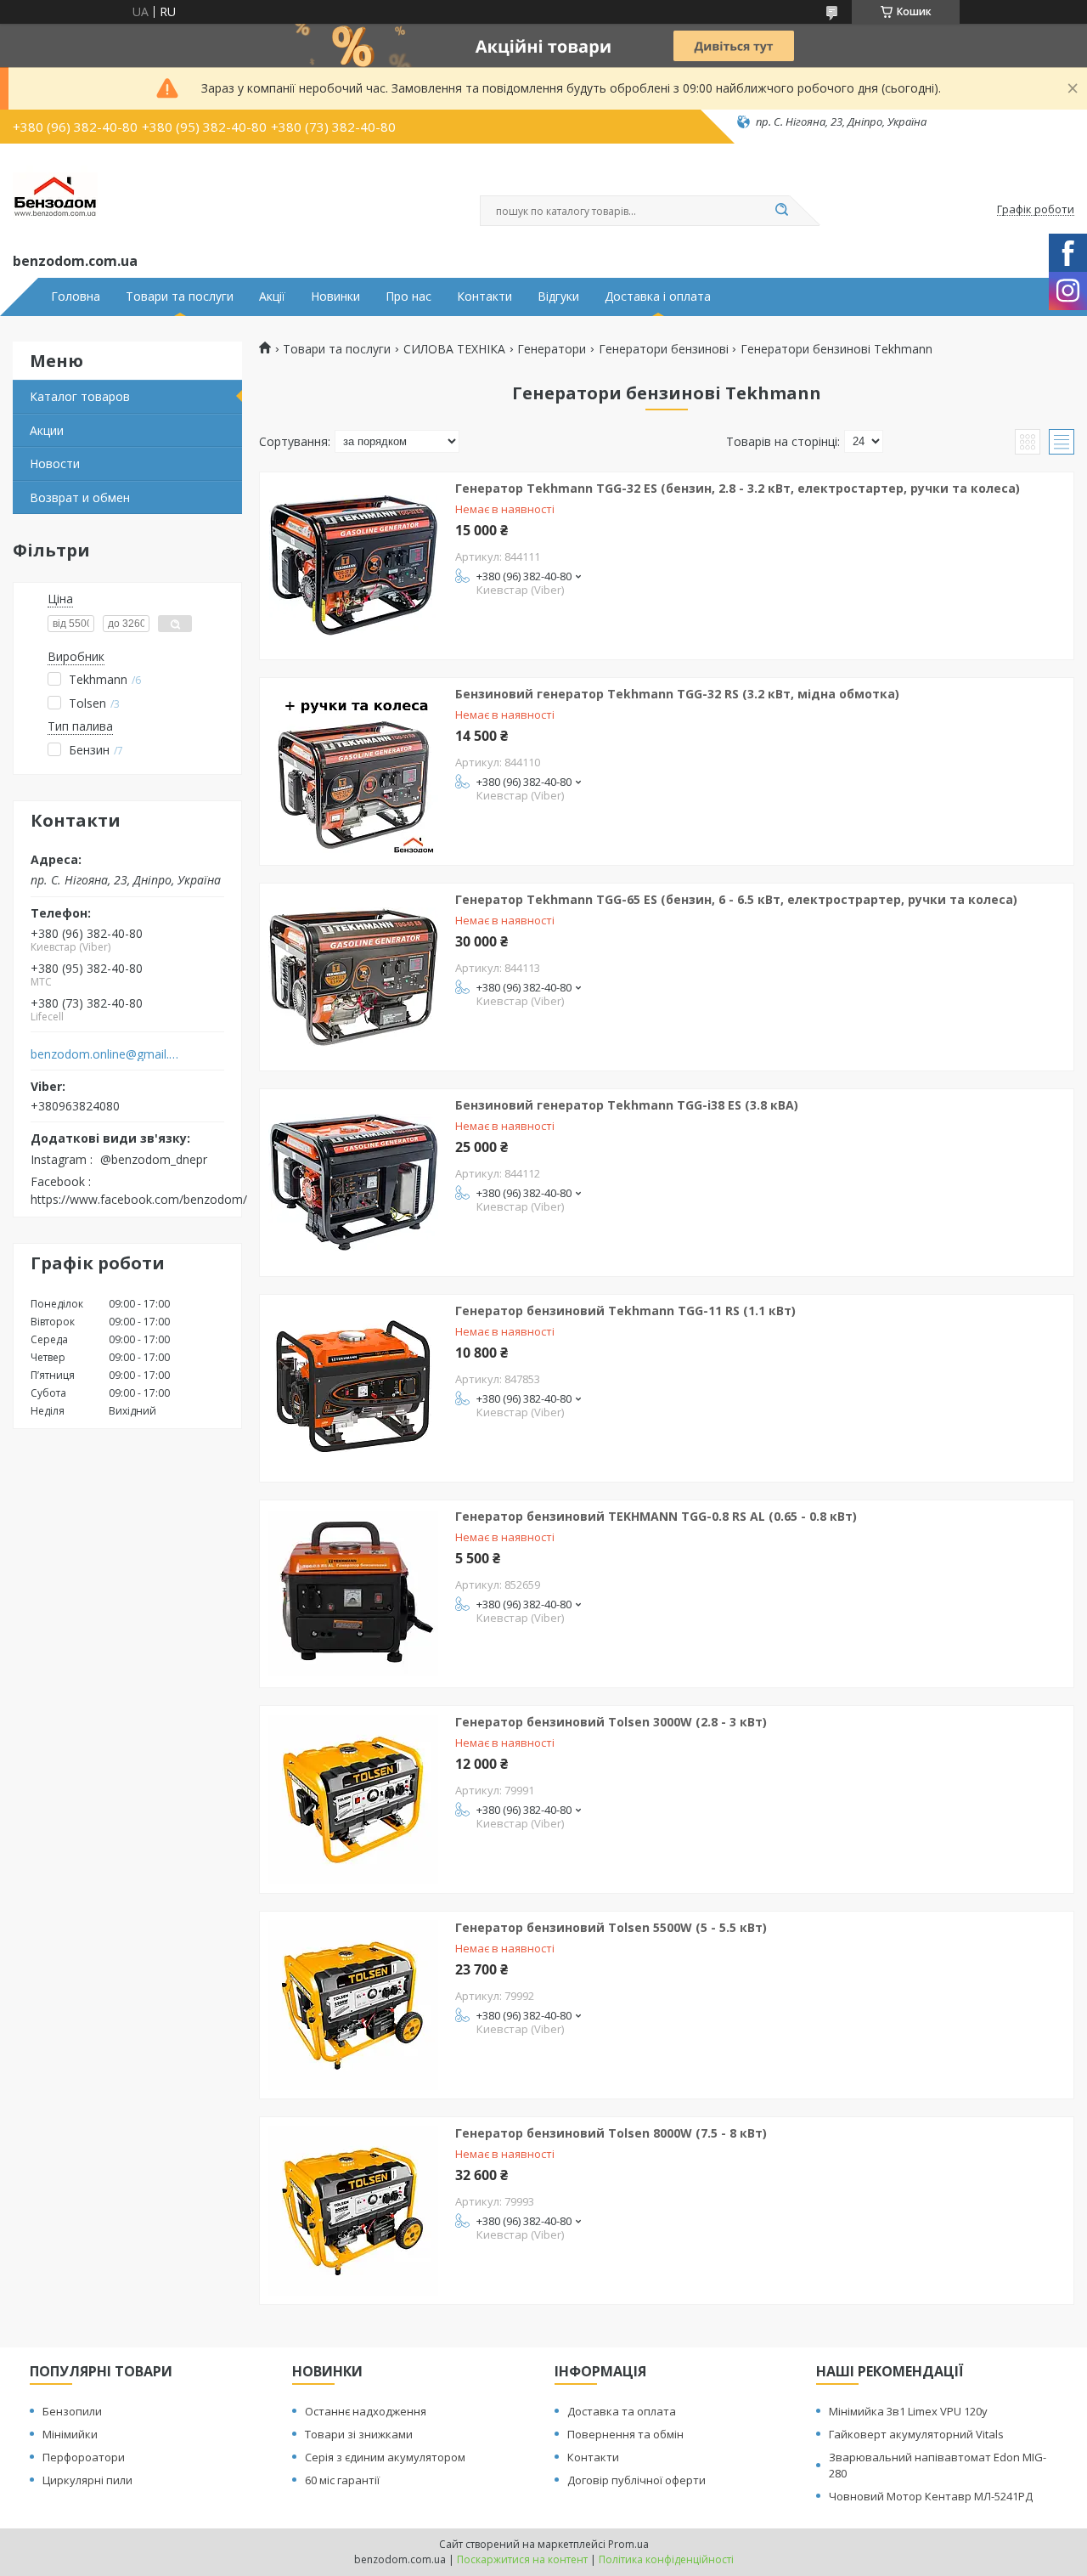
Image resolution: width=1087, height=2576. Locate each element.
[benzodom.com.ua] (55, 195)
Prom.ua (628, 2544)
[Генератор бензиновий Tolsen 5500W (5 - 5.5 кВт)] (353, 2005)
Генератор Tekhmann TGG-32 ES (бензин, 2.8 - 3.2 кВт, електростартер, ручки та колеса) (738, 488)
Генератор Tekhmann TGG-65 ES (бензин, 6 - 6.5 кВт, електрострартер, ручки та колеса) (736, 899)
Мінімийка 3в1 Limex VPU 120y (908, 2411)
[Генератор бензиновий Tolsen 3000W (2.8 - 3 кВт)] (353, 1799)
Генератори (552, 349)
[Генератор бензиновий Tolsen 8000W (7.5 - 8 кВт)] (353, 2211)
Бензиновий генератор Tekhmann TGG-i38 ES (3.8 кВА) (627, 1105)
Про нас (408, 297)
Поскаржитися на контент (522, 2559)
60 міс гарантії (342, 2480)
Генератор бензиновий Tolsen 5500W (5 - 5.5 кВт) (611, 1927)
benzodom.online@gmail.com (105, 1054)
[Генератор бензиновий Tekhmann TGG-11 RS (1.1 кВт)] (353, 1388)
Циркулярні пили (87, 2480)
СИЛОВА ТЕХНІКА (454, 349)
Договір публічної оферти (636, 2480)
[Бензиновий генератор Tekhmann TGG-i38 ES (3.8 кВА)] (353, 1183)
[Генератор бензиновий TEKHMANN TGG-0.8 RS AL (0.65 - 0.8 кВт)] (353, 1594)
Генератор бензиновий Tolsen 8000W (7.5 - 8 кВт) (611, 2133)
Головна (76, 297)
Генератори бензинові (664, 349)
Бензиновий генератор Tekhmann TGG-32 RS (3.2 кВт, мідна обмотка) (677, 694)
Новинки (335, 297)
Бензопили (72, 2411)
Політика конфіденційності (666, 2559)
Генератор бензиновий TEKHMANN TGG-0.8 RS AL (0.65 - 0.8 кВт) (656, 1516)
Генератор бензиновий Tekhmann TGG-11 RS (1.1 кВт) (625, 1311)
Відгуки (558, 297)
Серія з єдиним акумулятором (385, 2457)
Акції (272, 297)
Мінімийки (70, 2434)
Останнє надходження (366, 2411)
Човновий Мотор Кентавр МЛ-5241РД (931, 2496)
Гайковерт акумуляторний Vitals (916, 2434)
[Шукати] (781, 211)
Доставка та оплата (622, 2411)
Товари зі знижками (359, 2434)
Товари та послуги (180, 297)
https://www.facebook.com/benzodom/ (139, 1199)
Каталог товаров (80, 396)
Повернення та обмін (625, 2434)
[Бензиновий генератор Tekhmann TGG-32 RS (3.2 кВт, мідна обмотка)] (353, 771)
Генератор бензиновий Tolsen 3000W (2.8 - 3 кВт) (611, 1722)
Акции (47, 430)
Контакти (484, 297)
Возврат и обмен (80, 497)
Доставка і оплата (658, 297)
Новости (55, 463)
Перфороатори (84, 2457)
